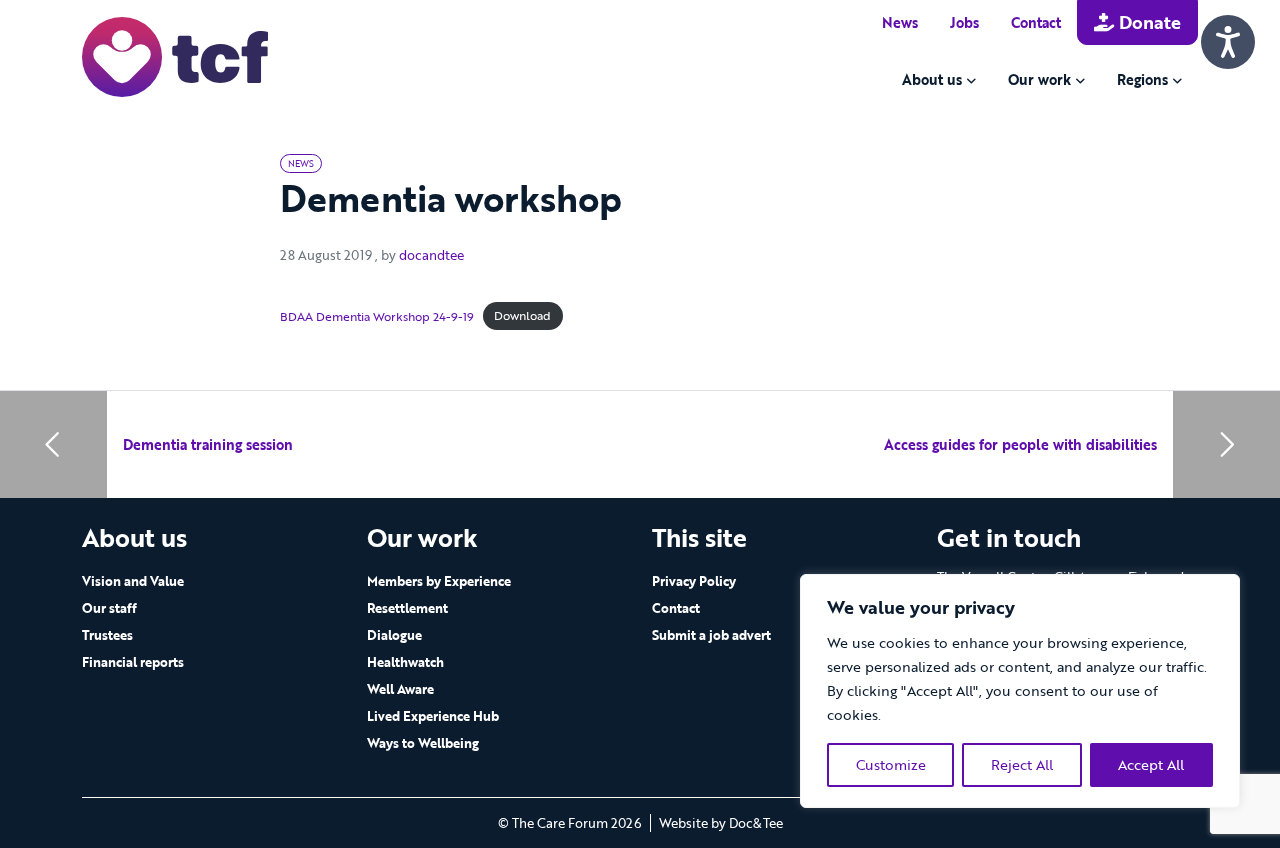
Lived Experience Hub (433, 716)
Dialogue (394, 635)
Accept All (1151, 764)
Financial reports (133, 662)
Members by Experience (439, 581)
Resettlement (407, 608)
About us (932, 79)
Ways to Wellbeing (423, 743)
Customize (891, 764)
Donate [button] (1147, 22)
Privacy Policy (694, 581)
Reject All (1022, 764)
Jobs (964, 22)
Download (522, 315)
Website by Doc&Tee (721, 823)
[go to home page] (175, 55)
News (900, 22)
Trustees (107, 635)
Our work (1039, 79)
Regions (1142, 79)
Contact (1036, 22)
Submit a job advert (711, 635)
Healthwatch (405, 662)
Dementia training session (208, 444)
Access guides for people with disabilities (1020, 444)
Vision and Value (133, 581)
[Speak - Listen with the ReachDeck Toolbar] (1228, 42)
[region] (1020, 691)
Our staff (109, 608)
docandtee (431, 255)
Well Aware (400, 689)
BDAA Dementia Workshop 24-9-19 (377, 315)
